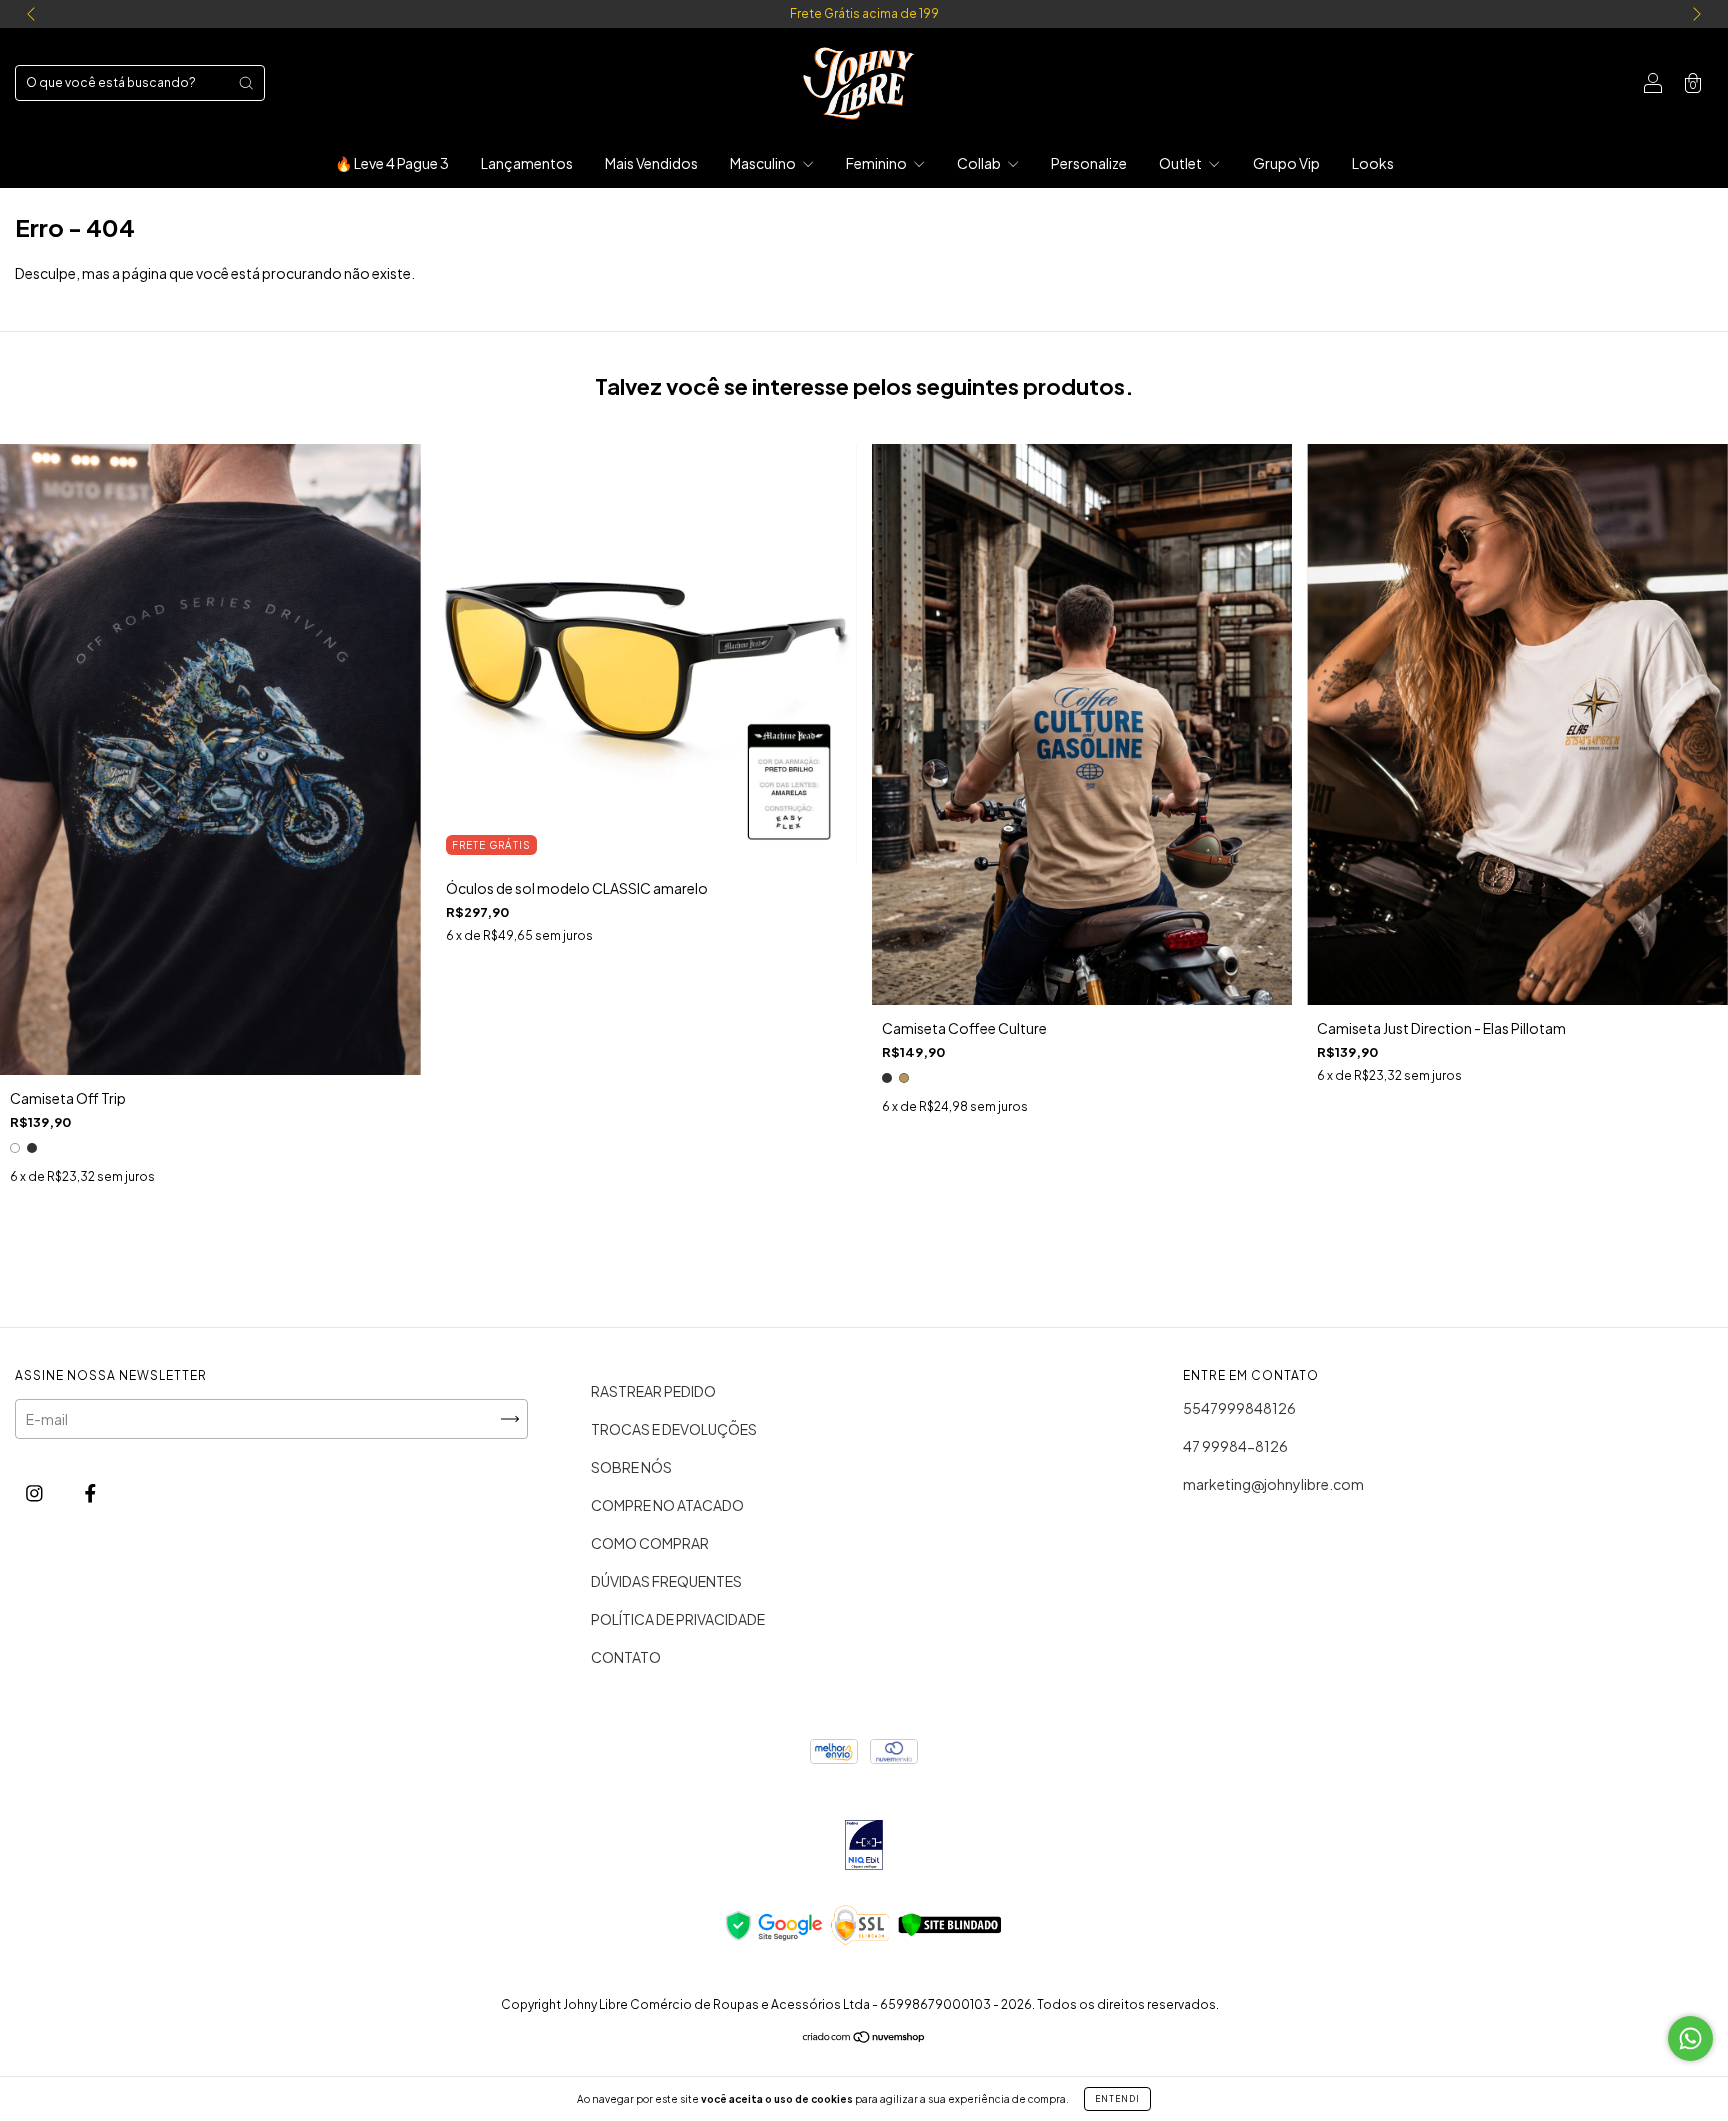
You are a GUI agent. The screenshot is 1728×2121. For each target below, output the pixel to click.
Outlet (1181, 163)
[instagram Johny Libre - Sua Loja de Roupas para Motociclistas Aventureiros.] (35, 1492)
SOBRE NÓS (631, 1467)
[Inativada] (863, 1846)
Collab (980, 163)
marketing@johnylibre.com (1273, 1484)
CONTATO (626, 1657)
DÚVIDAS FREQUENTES (666, 1581)
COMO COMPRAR (650, 1543)
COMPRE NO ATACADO (667, 1505)
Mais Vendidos (651, 163)
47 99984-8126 (1235, 1446)
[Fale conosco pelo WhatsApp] (1690, 2038)
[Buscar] (246, 83)
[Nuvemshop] (864, 2037)
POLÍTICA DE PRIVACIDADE (678, 1619)
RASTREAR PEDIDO (653, 1391)
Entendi (1117, 2099)
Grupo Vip (1286, 163)
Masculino (764, 163)
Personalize (1089, 163)
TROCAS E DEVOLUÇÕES (674, 1429)
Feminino (877, 163)
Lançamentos (527, 163)
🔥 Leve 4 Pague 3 (392, 163)
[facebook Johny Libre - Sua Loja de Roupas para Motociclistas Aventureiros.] (90, 1492)
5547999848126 (1239, 1408)
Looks (1373, 163)
